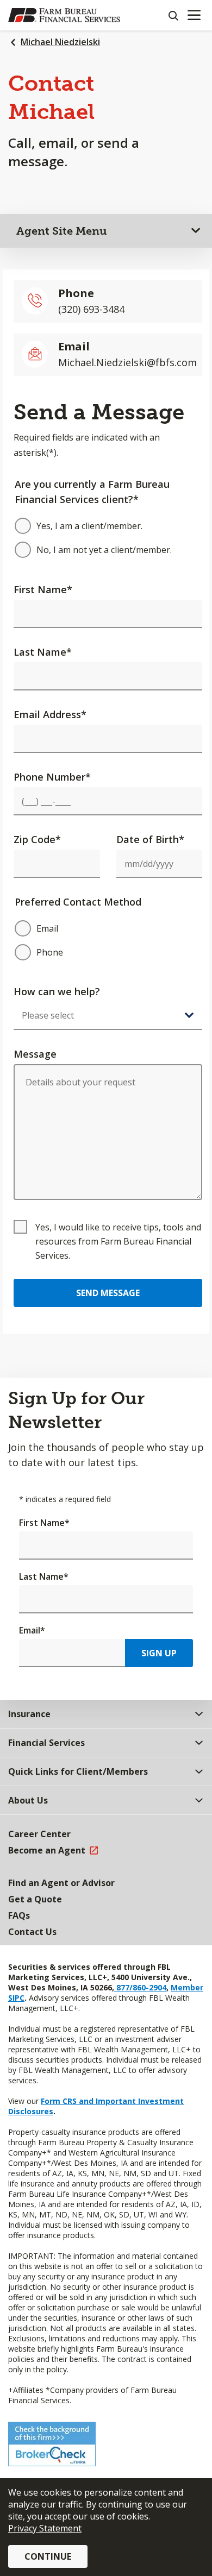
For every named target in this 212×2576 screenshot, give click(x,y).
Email (32, 1630)
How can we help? (57, 991)
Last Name (43, 652)
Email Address (50, 714)
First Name (43, 589)
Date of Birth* (150, 839)
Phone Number (52, 777)
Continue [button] (48, 2556)
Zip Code (37, 839)
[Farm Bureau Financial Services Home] (64, 15)
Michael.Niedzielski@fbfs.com (127, 362)
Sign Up (159, 1653)
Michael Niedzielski (60, 42)
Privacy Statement (45, 2528)
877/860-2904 (140, 1987)
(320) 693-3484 (91, 309)
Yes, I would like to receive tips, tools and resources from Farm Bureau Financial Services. (118, 1241)
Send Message (108, 1293)
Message (35, 1054)
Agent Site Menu (62, 231)
